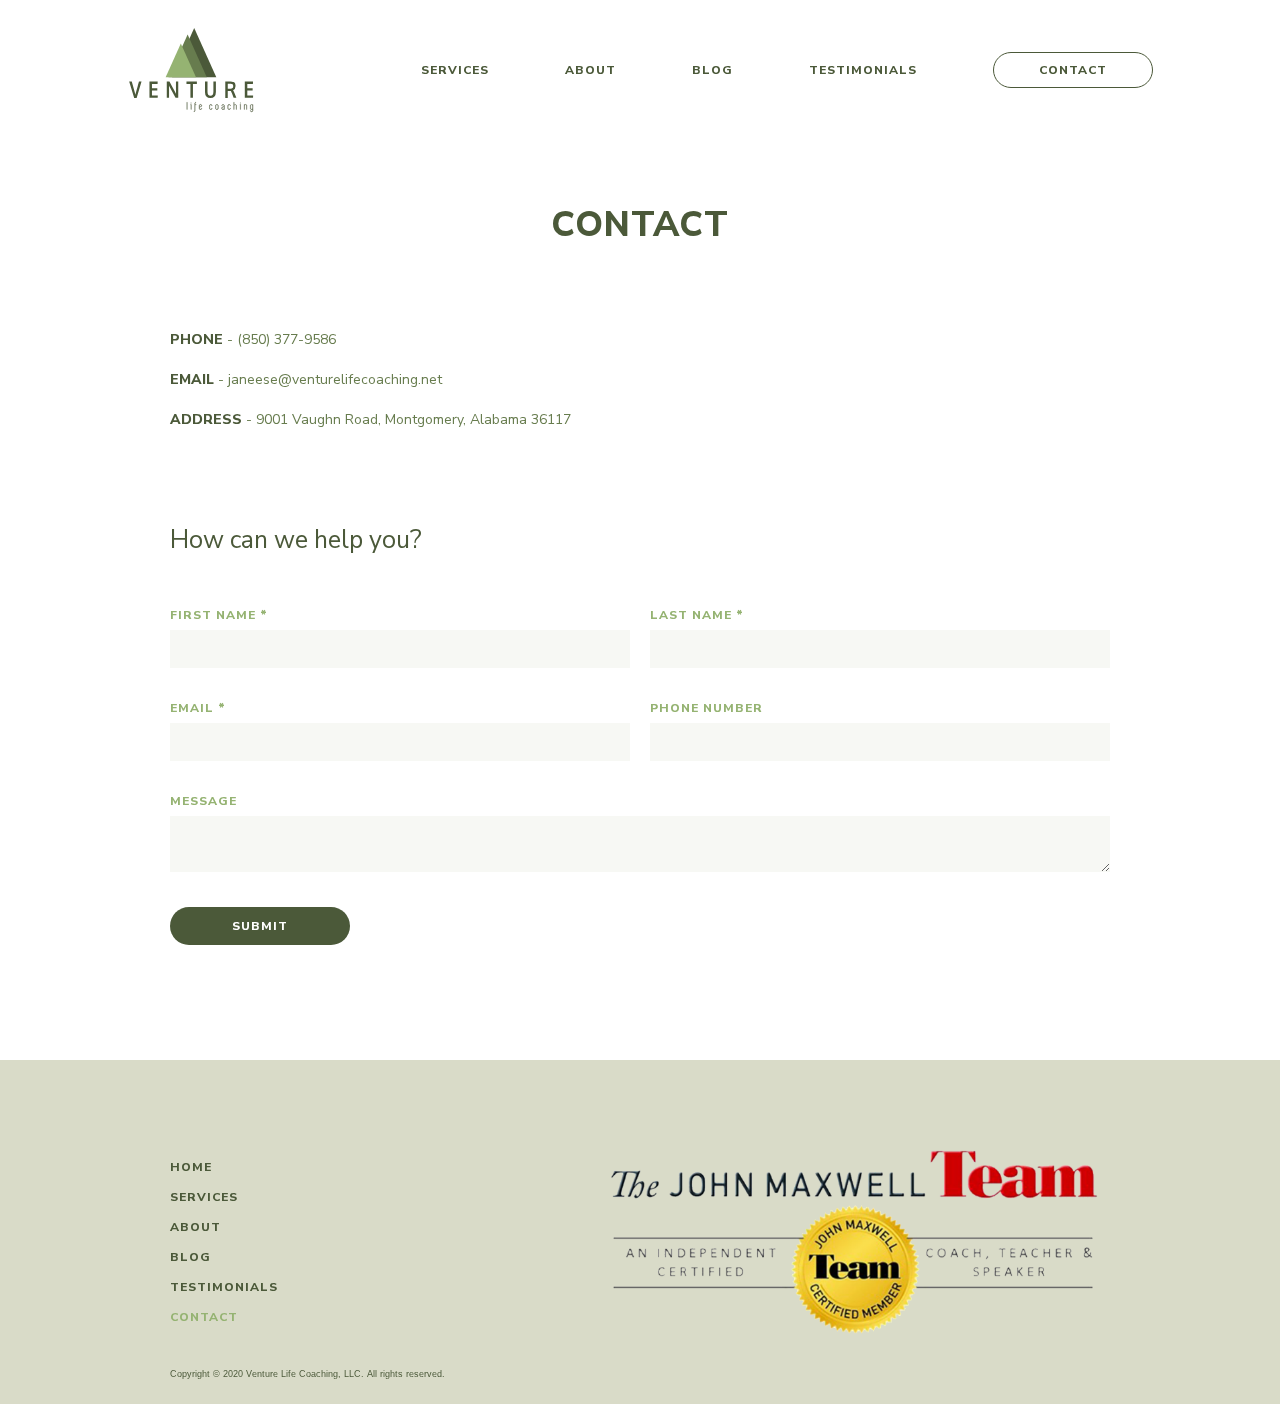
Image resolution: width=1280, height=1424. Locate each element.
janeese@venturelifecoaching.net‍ (335, 379)
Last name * (697, 615)
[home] (191, 70)
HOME (191, 1167)
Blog (712, 70)
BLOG (190, 1257)
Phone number (706, 708)
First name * (219, 615)
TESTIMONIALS (863, 70)
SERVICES (455, 70)
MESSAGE (203, 801)
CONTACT (1073, 70)
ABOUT (590, 70)
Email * (198, 708)
